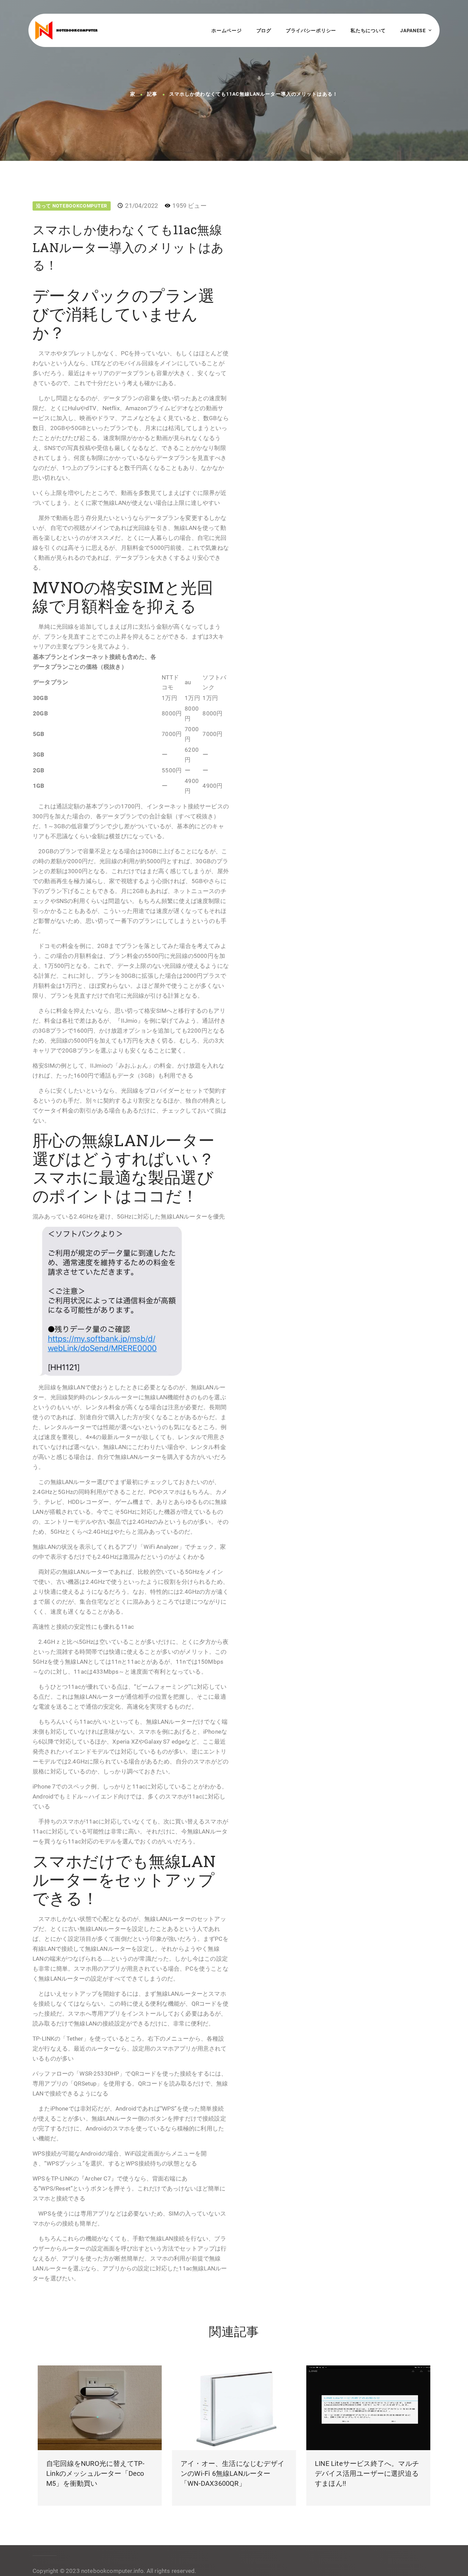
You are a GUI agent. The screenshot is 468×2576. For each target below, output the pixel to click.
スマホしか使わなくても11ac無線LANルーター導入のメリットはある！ (254, 94)
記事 (152, 94)
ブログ (264, 31)
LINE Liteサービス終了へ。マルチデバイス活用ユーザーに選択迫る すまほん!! (367, 2473)
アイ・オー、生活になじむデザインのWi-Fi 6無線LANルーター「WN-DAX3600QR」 (232, 2473)
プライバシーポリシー (311, 31)
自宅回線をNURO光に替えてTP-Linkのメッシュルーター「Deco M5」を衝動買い (95, 2473)
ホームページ (226, 31)
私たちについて (368, 31)
